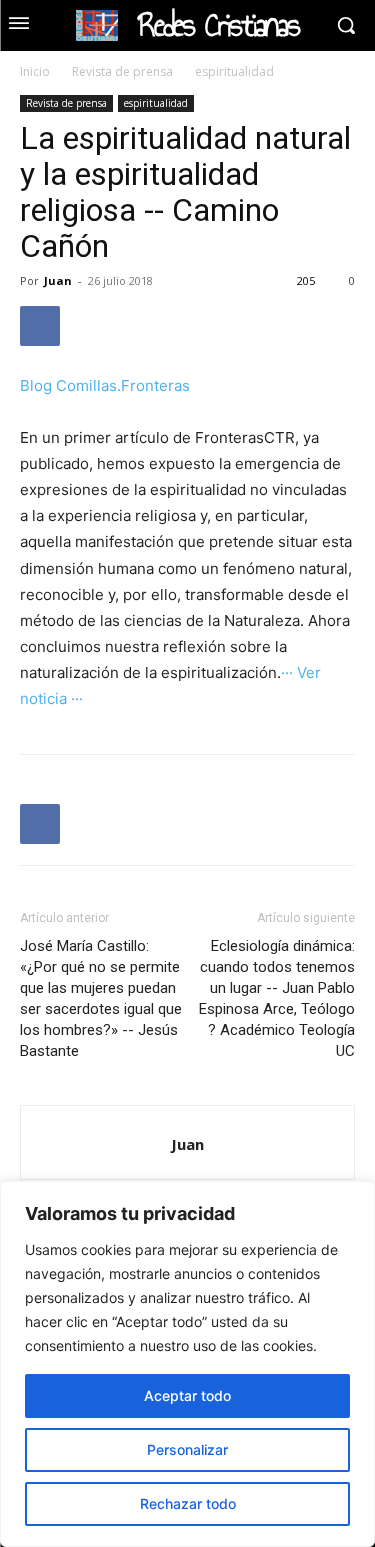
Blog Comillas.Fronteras (105, 385)
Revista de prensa (122, 71)
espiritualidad (234, 71)
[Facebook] (40, 326)
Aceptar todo (187, 1395)
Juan (58, 280)
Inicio (35, 71)
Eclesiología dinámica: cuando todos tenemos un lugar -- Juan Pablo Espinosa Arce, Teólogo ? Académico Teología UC (277, 998)
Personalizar (187, 1449)
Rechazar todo (188, 1503)
